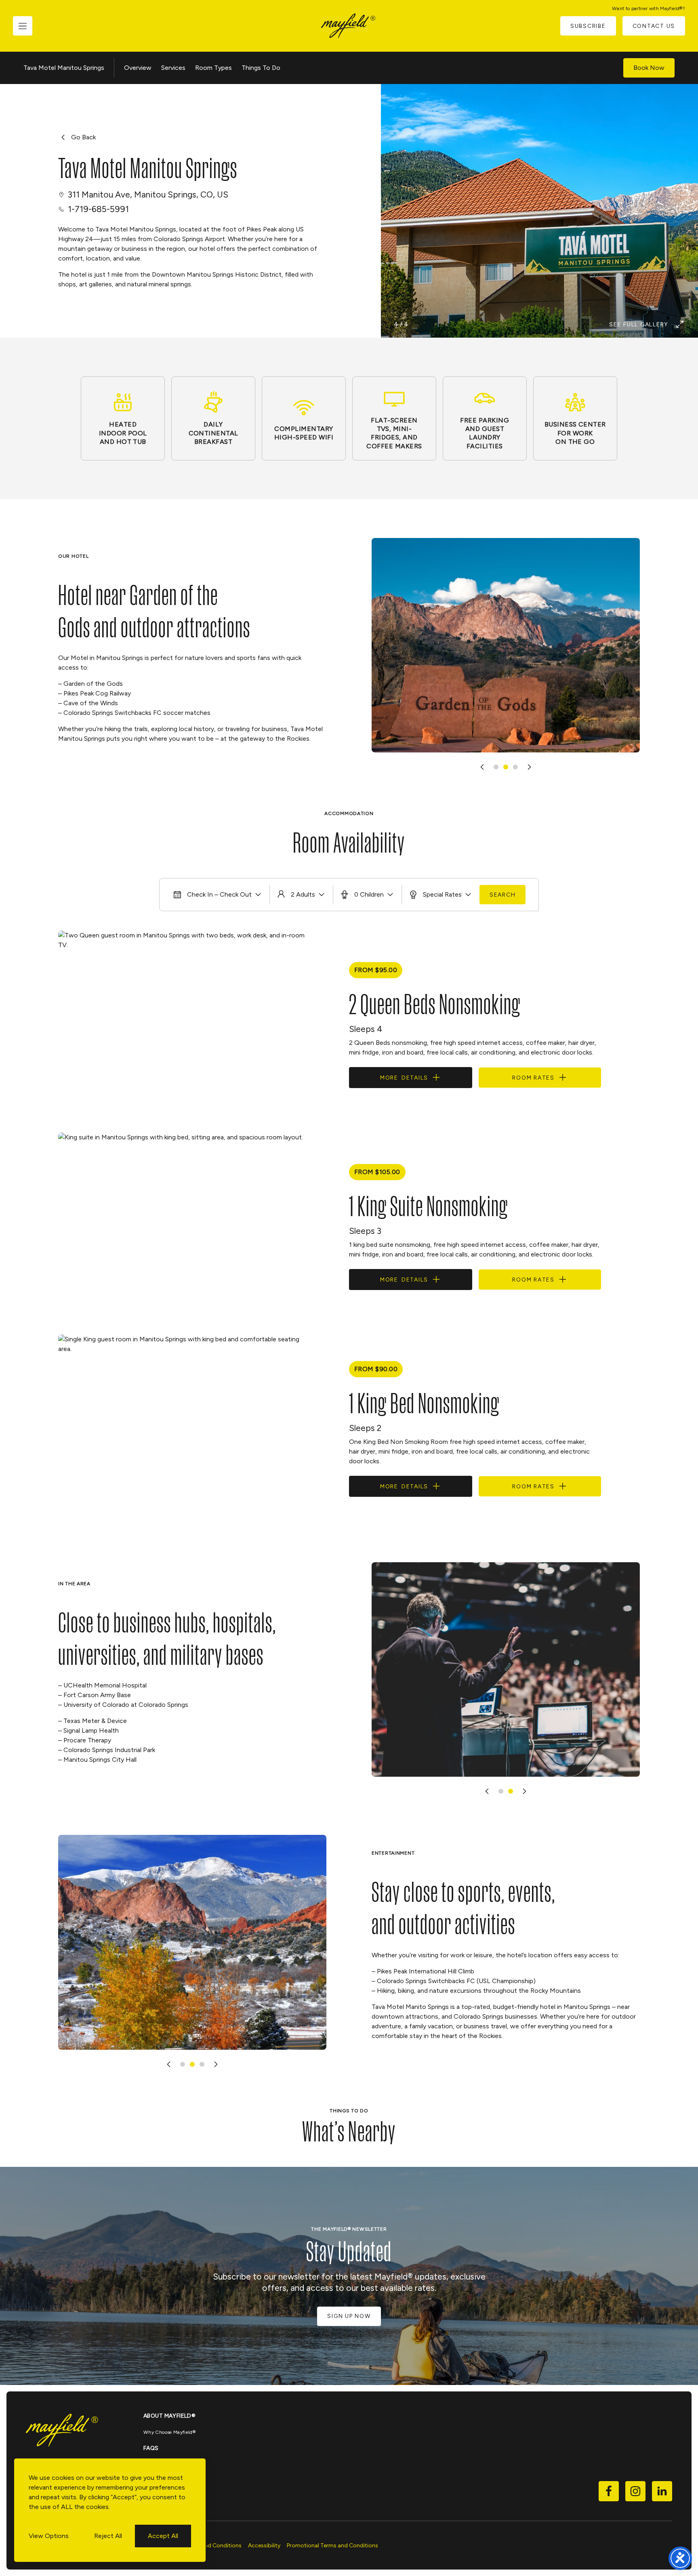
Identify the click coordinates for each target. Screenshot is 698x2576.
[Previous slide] (482, 767)
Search (503, 895)
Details (404, 1078)
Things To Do (261, 68)
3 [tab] (515, 767)
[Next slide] (529, 767)
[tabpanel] (506, 645)
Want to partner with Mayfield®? (649, 8)
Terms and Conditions (213, 2546)
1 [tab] (496, 767)
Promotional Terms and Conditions (332, 2546)
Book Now (649, 68)
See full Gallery (639, 325)
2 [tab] (506, 767)
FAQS (151, 2448)
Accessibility (264, 2546)
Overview (138, 68)
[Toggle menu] (23, 26)
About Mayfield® (169, 2416)
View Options (49, 2536)
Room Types (213, 68)
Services (173, 68)
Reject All (108, 2536)
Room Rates (533, 1078)
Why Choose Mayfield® (169, 2432)
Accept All (163, 2536)
